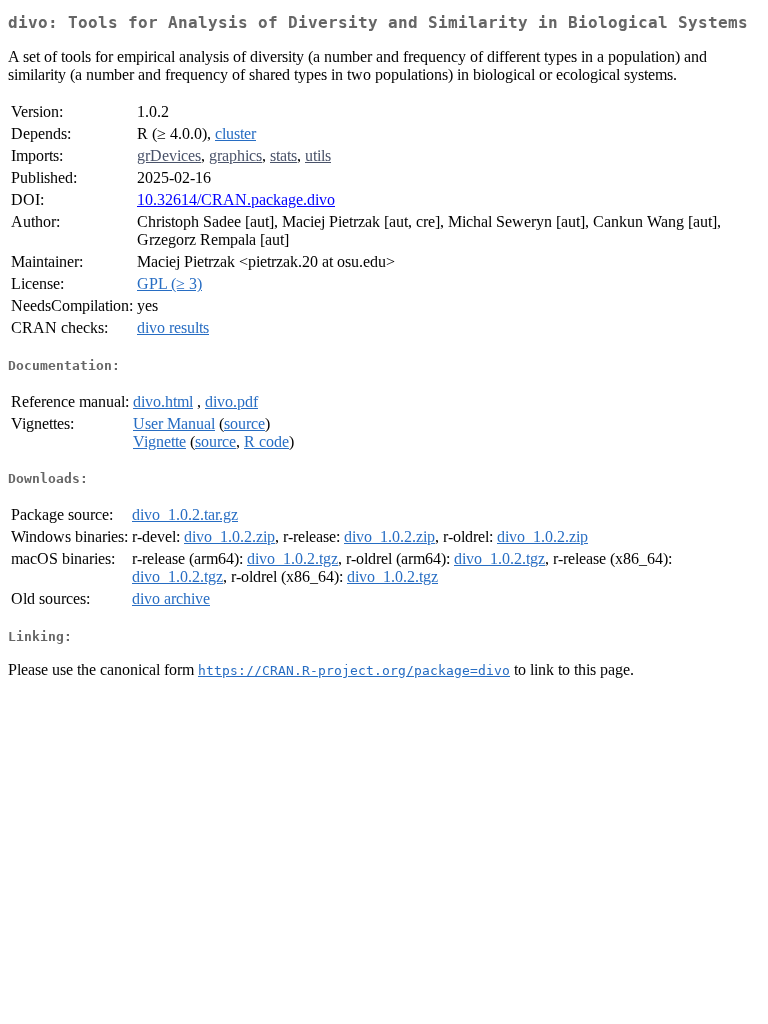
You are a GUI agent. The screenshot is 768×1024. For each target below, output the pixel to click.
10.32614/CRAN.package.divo (236, 199)
